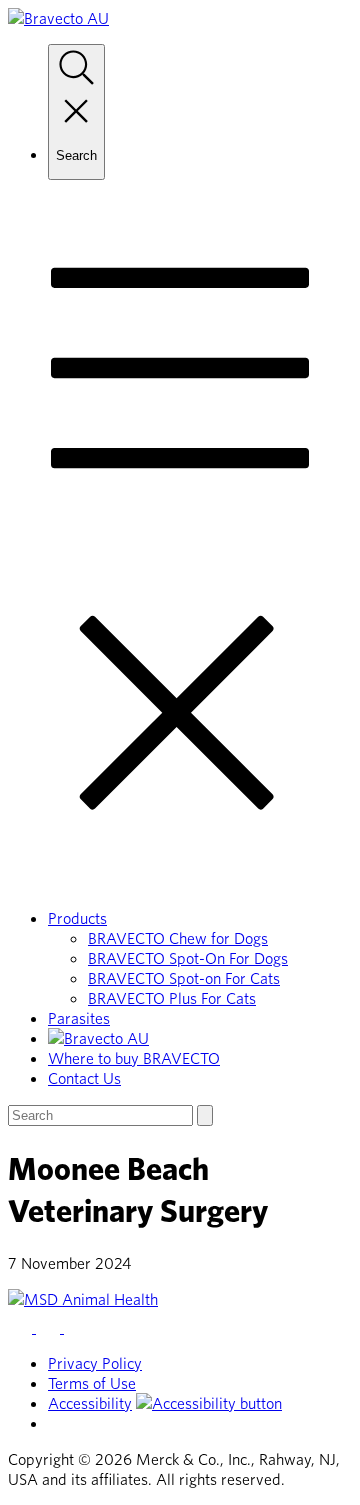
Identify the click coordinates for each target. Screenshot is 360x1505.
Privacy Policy (95, 1363)
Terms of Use (92, 1383)
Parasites (79, 1018)
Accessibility (90, 1403)
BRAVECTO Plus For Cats (172, 998)
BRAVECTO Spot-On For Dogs (188, 958)
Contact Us (84, 1078)
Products (77, 918)
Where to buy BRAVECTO (134, 1058)
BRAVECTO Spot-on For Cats (184, 978)
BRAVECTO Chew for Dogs (178, 938)
